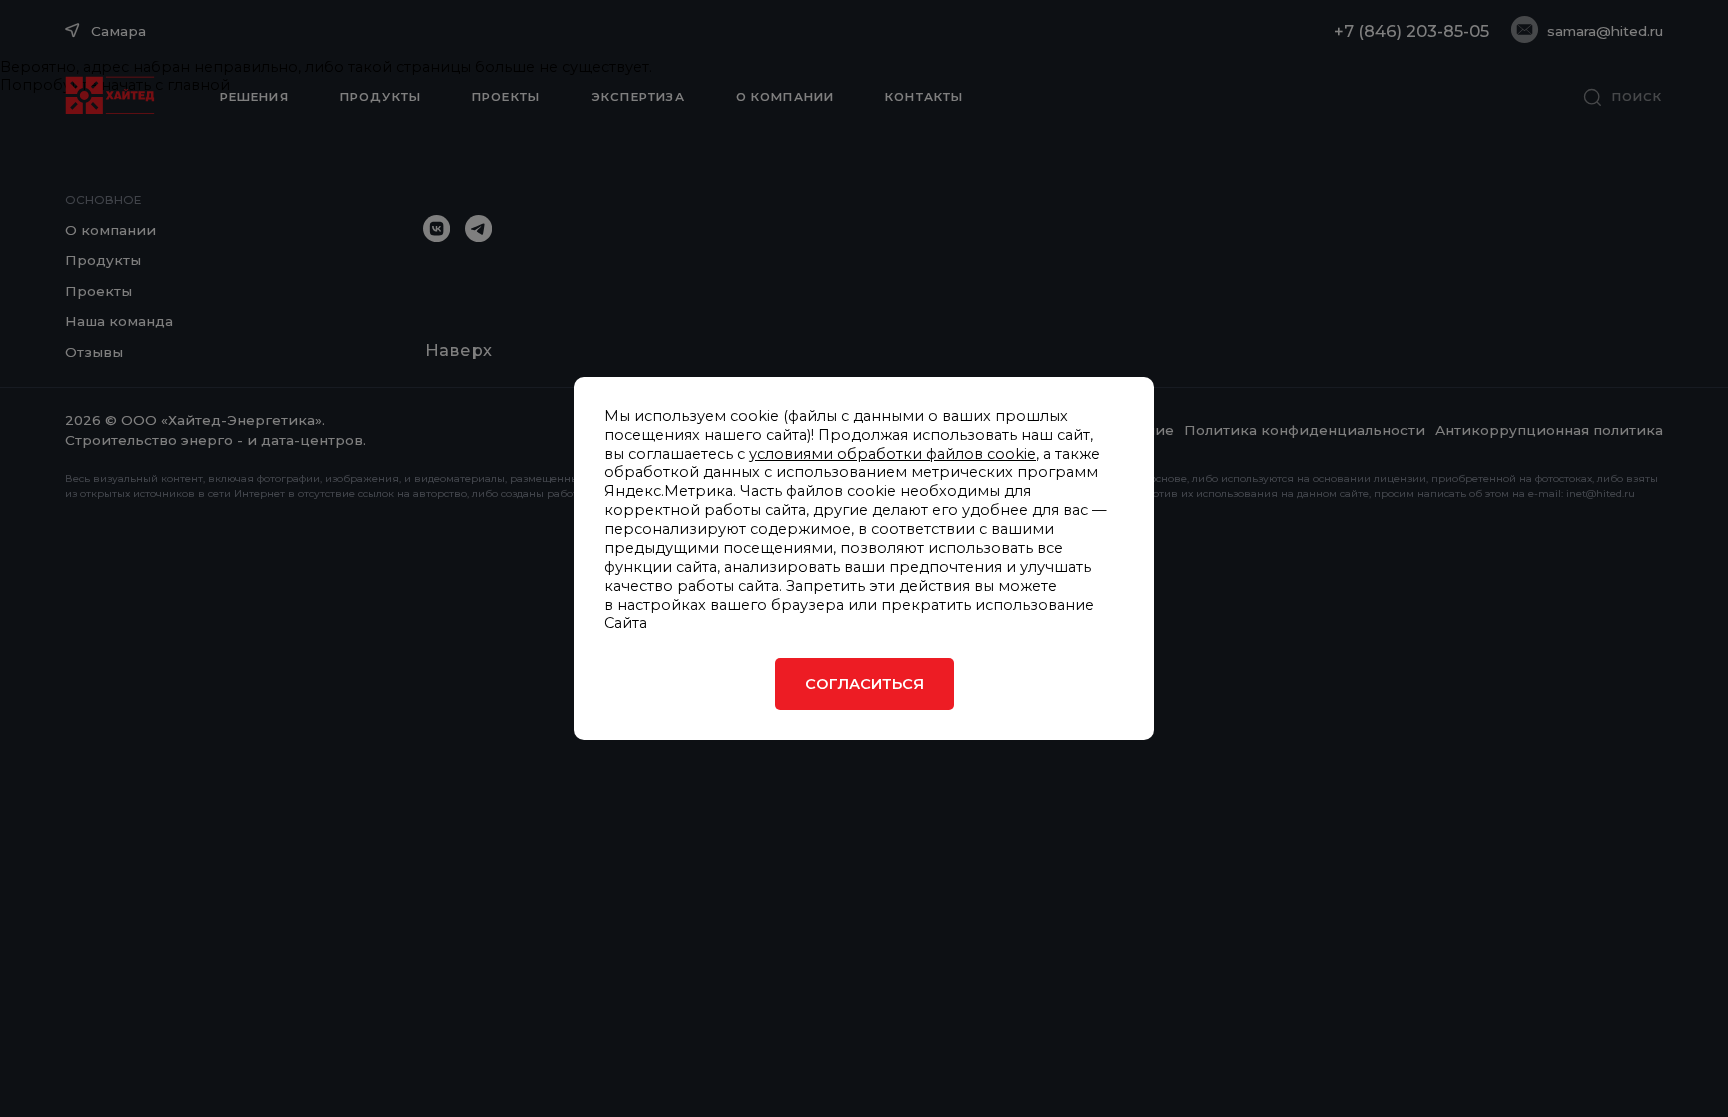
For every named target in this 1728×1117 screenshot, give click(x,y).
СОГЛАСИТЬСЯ (864, 684)
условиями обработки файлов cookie (892, 454)
